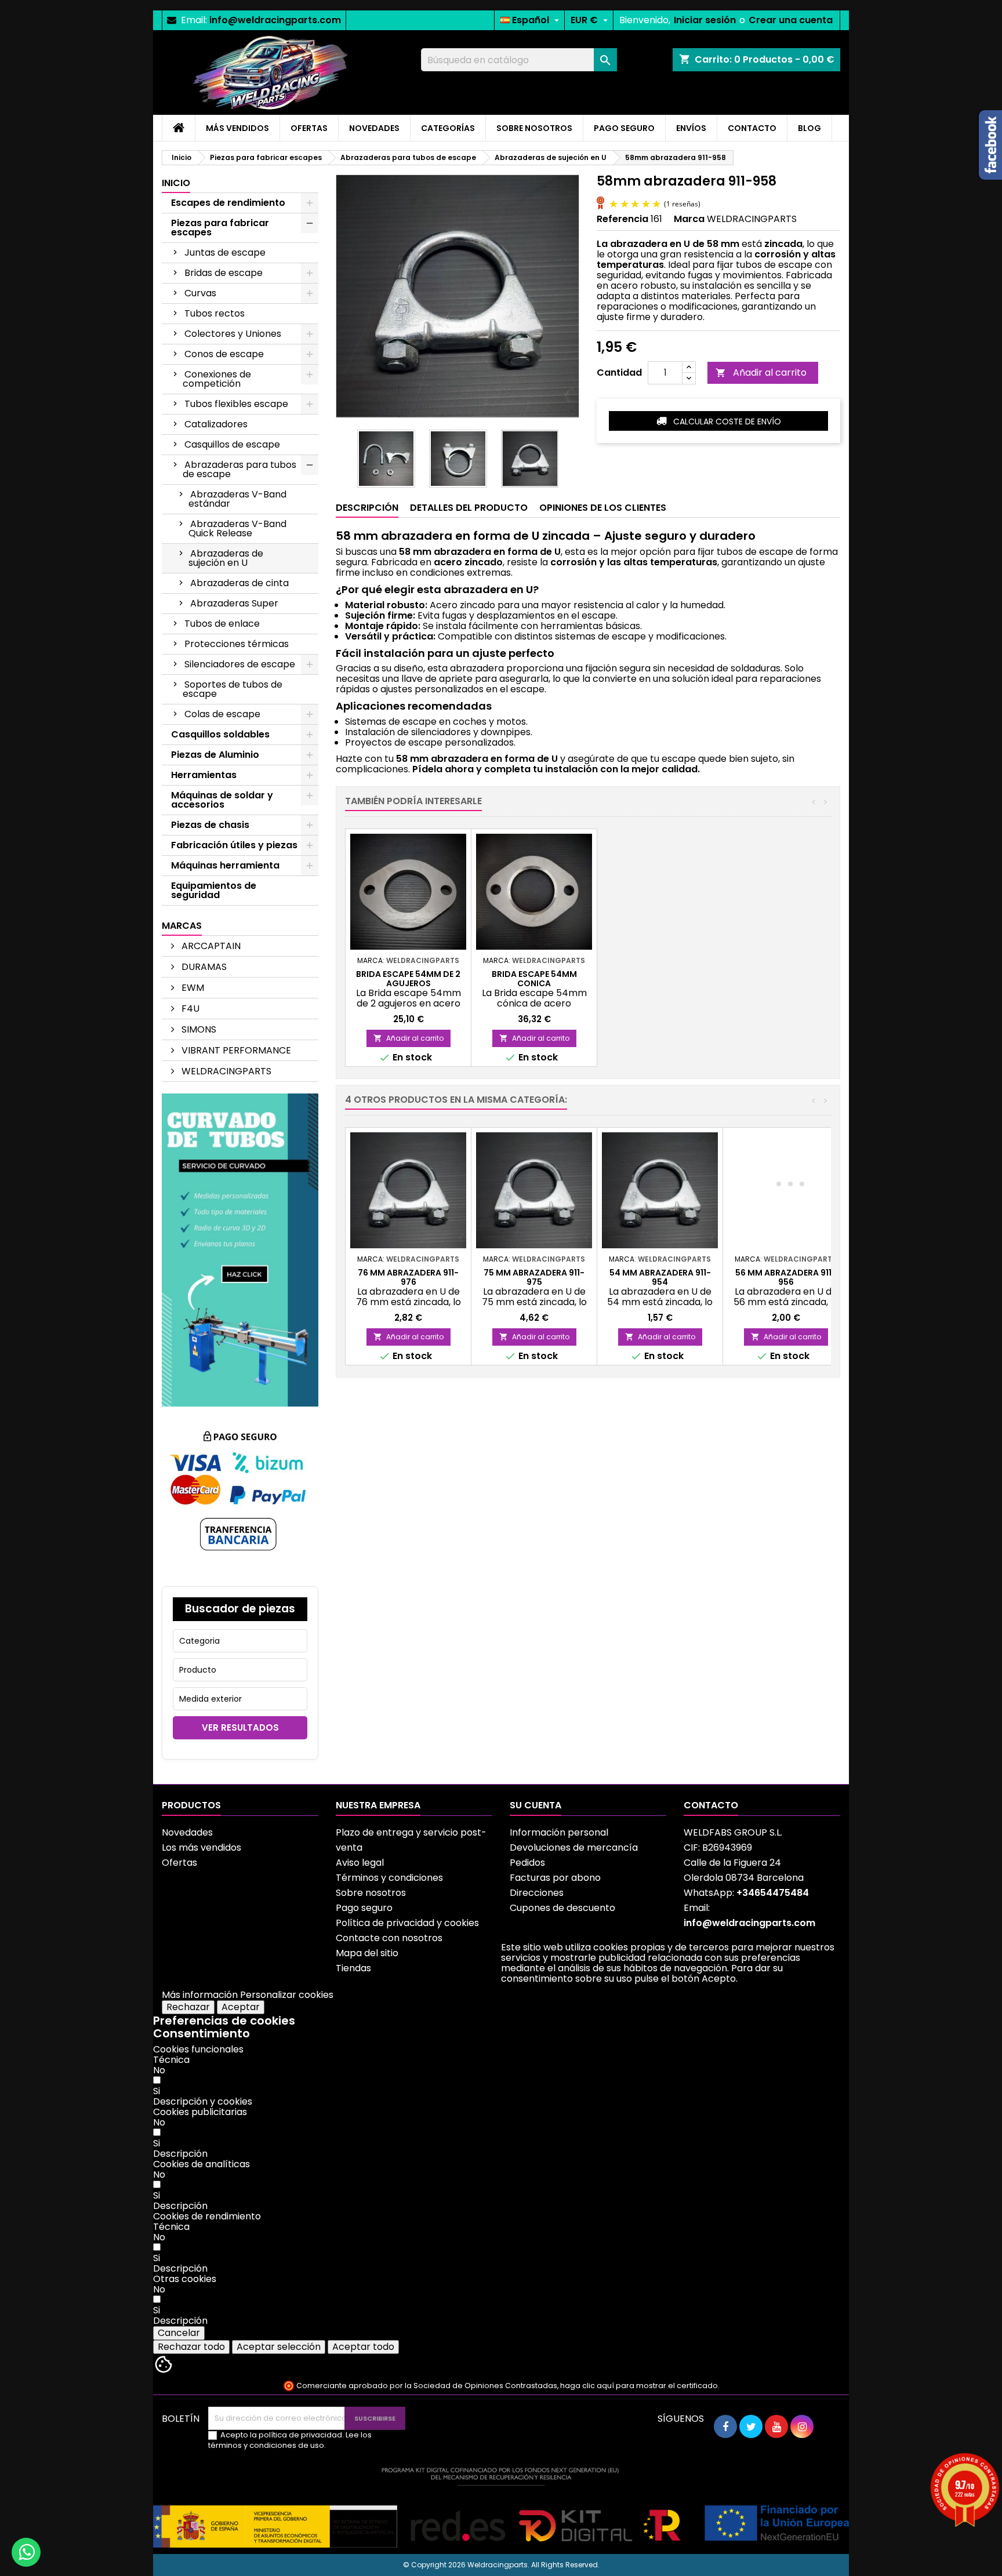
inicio (176, 183)
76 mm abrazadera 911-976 (408, 1277)
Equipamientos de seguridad (214, 890)
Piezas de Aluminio (215, 755)
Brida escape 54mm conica (534, 979)
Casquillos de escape (232, 444)
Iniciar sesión (705, 20)
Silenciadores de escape (240, 664)
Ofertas (179, 1863)
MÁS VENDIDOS (237, 128)
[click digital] (501, 2507)
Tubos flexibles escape (236, 404)
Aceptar (241, 2007)
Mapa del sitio (367, 1953)
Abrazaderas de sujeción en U (226, 558)
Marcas (182, 926)
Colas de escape (222, 714)
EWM (192, 988)
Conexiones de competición (217, 379)
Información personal (559, 1832)
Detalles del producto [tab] (469, 508)
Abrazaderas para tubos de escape (239, 469)
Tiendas (353, 1968)
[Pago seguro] (240, 1496)
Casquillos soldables (220, 734)
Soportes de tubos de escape (233, 689)
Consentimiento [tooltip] (202, 2033)
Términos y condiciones (389, 1878)
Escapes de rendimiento (228, 203)
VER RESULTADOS (240, 1727)
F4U (189, 1009)
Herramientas (204, 775)
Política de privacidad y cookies (407, 1923)
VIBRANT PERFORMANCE (235, 1050)
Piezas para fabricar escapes (220, 228)
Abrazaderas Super (234, 603)
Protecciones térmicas (237, 644)
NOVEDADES (374, 128)
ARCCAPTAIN (210, 946)
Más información (200, 1995)
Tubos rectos (215, 313)
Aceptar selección (279, 2347)
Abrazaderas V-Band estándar (237, 499)
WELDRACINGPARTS (225, 1071)
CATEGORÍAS (448, 128)
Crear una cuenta (791, 20)
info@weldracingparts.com (275, 20)
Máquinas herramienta (225, 865)
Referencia (622, 219)
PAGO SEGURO (624, 128)
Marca (689, 219)
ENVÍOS (691, 128)
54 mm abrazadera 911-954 (660, 1277)
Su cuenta (536, 1805)
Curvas (200, 293)
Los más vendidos (202, 1847)
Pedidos (527, 1863)
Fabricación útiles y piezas (234, 845)
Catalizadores (216, 424)
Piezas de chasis (210, 825)
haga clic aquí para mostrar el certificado (639, 2386)
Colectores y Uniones (233, 334)
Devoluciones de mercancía (574, 1847)
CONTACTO (752, 128)
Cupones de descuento (562, 1908)
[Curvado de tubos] (240, 1249)
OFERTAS (309, 128)
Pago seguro (364, 1908)
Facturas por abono (555, 1878)
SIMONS (198, 1029)
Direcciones (537, 1893)
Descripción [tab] (367, 508)
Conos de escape (224, 354)
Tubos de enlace (222, 624)
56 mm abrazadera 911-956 (786, 1277)
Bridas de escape (224, 273)
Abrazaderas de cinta (239, 583)
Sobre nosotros (371, 1893)
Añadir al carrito (761, 373)
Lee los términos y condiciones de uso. (290, 2440)
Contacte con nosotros (389, 1938)
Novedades (187, 1832)
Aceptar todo (363, 2347)
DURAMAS (203, 967)
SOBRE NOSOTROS (534, 128)
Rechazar (188, 2007)
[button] (203, 2101)
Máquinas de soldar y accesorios (222, 800)
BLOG (809, 128)
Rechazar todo (191, 2347)
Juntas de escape (225, 252)
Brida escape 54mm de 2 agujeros (408, 979)
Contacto (711, 1805)
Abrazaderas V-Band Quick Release (237, 528)
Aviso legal (360, 1863)
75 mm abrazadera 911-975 (534, 1277)
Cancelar (179, 2333)
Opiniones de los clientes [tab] (603, 508)
